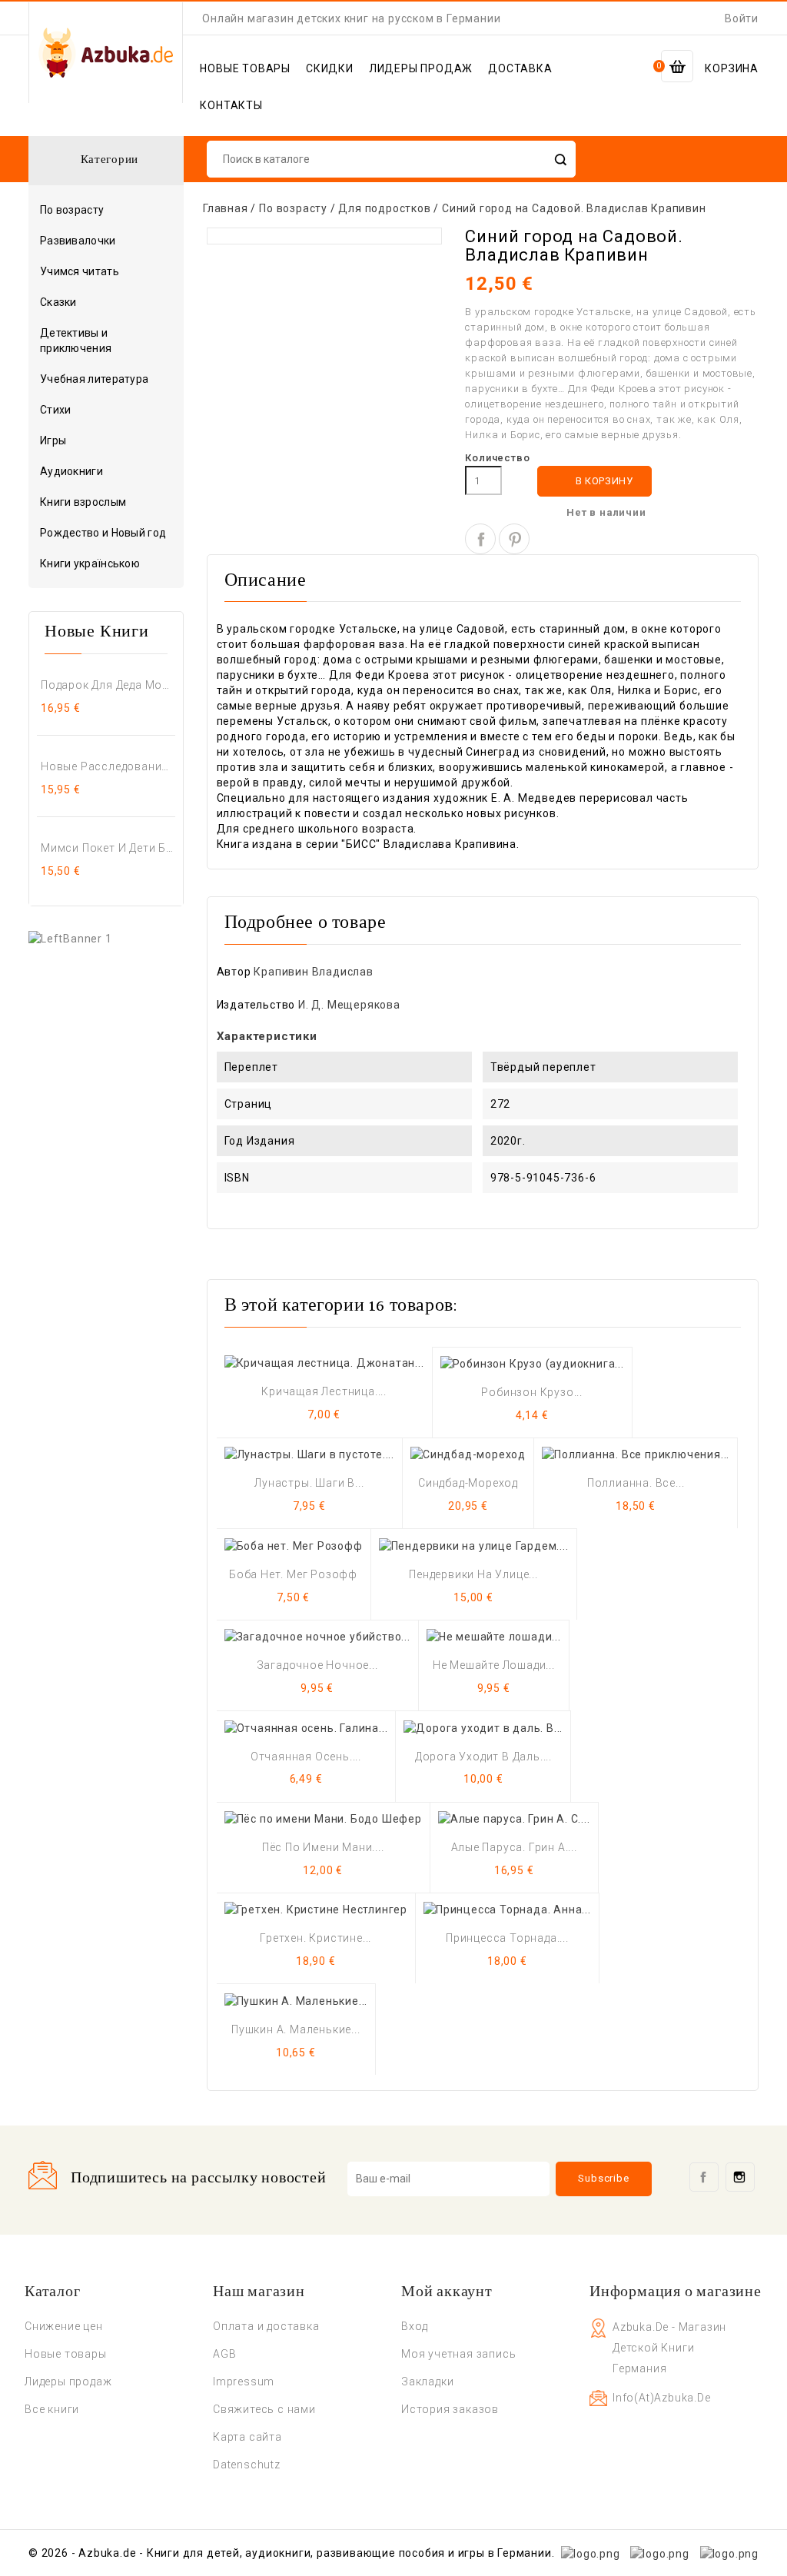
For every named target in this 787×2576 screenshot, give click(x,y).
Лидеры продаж (68, 2382)
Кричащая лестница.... (324, 1391)
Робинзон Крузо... (532, 1392)
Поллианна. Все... (636, 1483)
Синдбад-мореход (468, 1483)
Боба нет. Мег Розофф (293, 1574)
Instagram (740, 2177)
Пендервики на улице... (473, 1574)
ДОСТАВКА (520, 68)
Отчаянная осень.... (306, 1757)
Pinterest (514, 539)
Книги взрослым (105, 503)
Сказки (58, 302)
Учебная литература (94, 379)
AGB (224, 2354)
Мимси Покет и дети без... (108, 848)
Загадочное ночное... (317, 1665)
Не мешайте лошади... (494, 1665)
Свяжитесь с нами (264, 2409)
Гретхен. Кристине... (315, 1938)
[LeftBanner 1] (70, 937)
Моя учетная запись (458, 2354)
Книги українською (90, 563)
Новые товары (66, 2354)
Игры (53, 440)
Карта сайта (247, 2437)
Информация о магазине (676, 2292)
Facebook (704, 2177)
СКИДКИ (330, 68)
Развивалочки (78, 241)
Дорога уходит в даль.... (483, 1757)
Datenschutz (247, 2465)
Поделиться (480, 539)
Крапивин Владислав (313, 972)
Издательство (256, 1005)
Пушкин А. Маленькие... (296, 2029)
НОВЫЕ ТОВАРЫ (245, 68)
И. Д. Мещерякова (349, 1005)
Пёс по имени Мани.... (323, 1847)
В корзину (595, 482)
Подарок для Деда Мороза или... (108, 685)
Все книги (52, 2409)
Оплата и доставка (266, 2326)
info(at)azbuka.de (662, 2398)
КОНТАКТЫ (231, 105)
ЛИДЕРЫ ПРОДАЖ (421, 68)
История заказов (450, 2409)
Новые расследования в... (108, 766)
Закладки (427, 2382)
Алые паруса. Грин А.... (514, 1847)
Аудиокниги (71, 471)
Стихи (56, 410)
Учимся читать (80, 271)
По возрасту (105, 211)
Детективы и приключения (76, 341)
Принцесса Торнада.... (507, 1938)
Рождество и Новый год (103, 533)
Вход (415, 2326)
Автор (234, 972)
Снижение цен (64, 2326)
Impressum (244, 2382)
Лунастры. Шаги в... (309, 1483)
